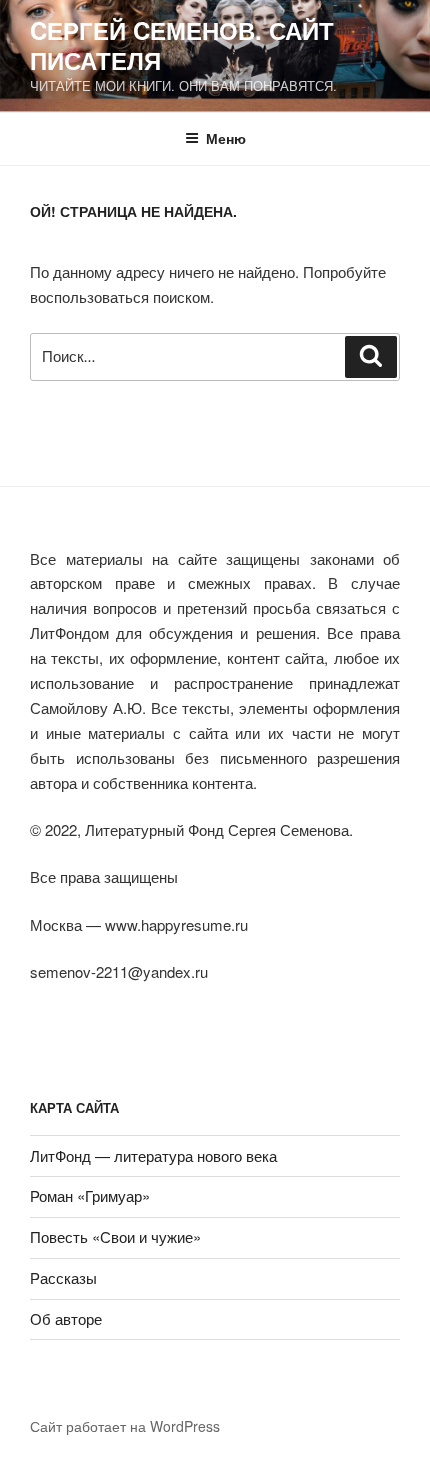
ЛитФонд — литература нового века (153, 1155)
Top (407, 1447)
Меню (226, 138)
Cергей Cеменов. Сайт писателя (182, 45)
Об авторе (66, 1318)
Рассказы (63, 1277)
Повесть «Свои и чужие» (115, 1236)
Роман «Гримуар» (90, 1195)
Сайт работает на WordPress (125, 1426)
